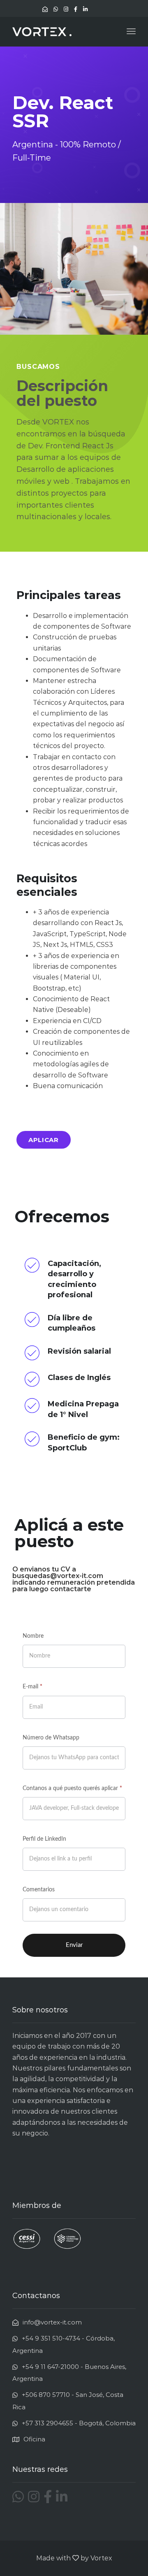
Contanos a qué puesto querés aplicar (72, 1788)
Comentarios (39, 1890)
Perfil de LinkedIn (44, 1839)
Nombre (33, 1636)
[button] (44, 1140)
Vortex (101, 2558)
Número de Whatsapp (51, 1738)
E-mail (32, 1687)
